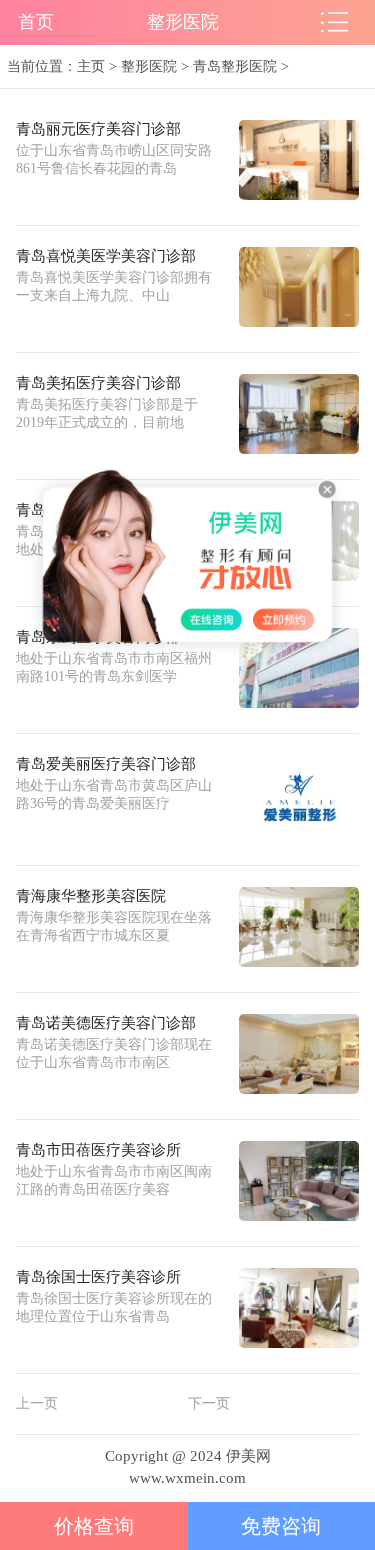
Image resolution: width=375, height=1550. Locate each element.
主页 (91, 66)
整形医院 (149, 66)
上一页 (37, 1403)
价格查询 (94, 1526)
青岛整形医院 (235, 66)
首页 (36, 22)
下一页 (209, 1403)
